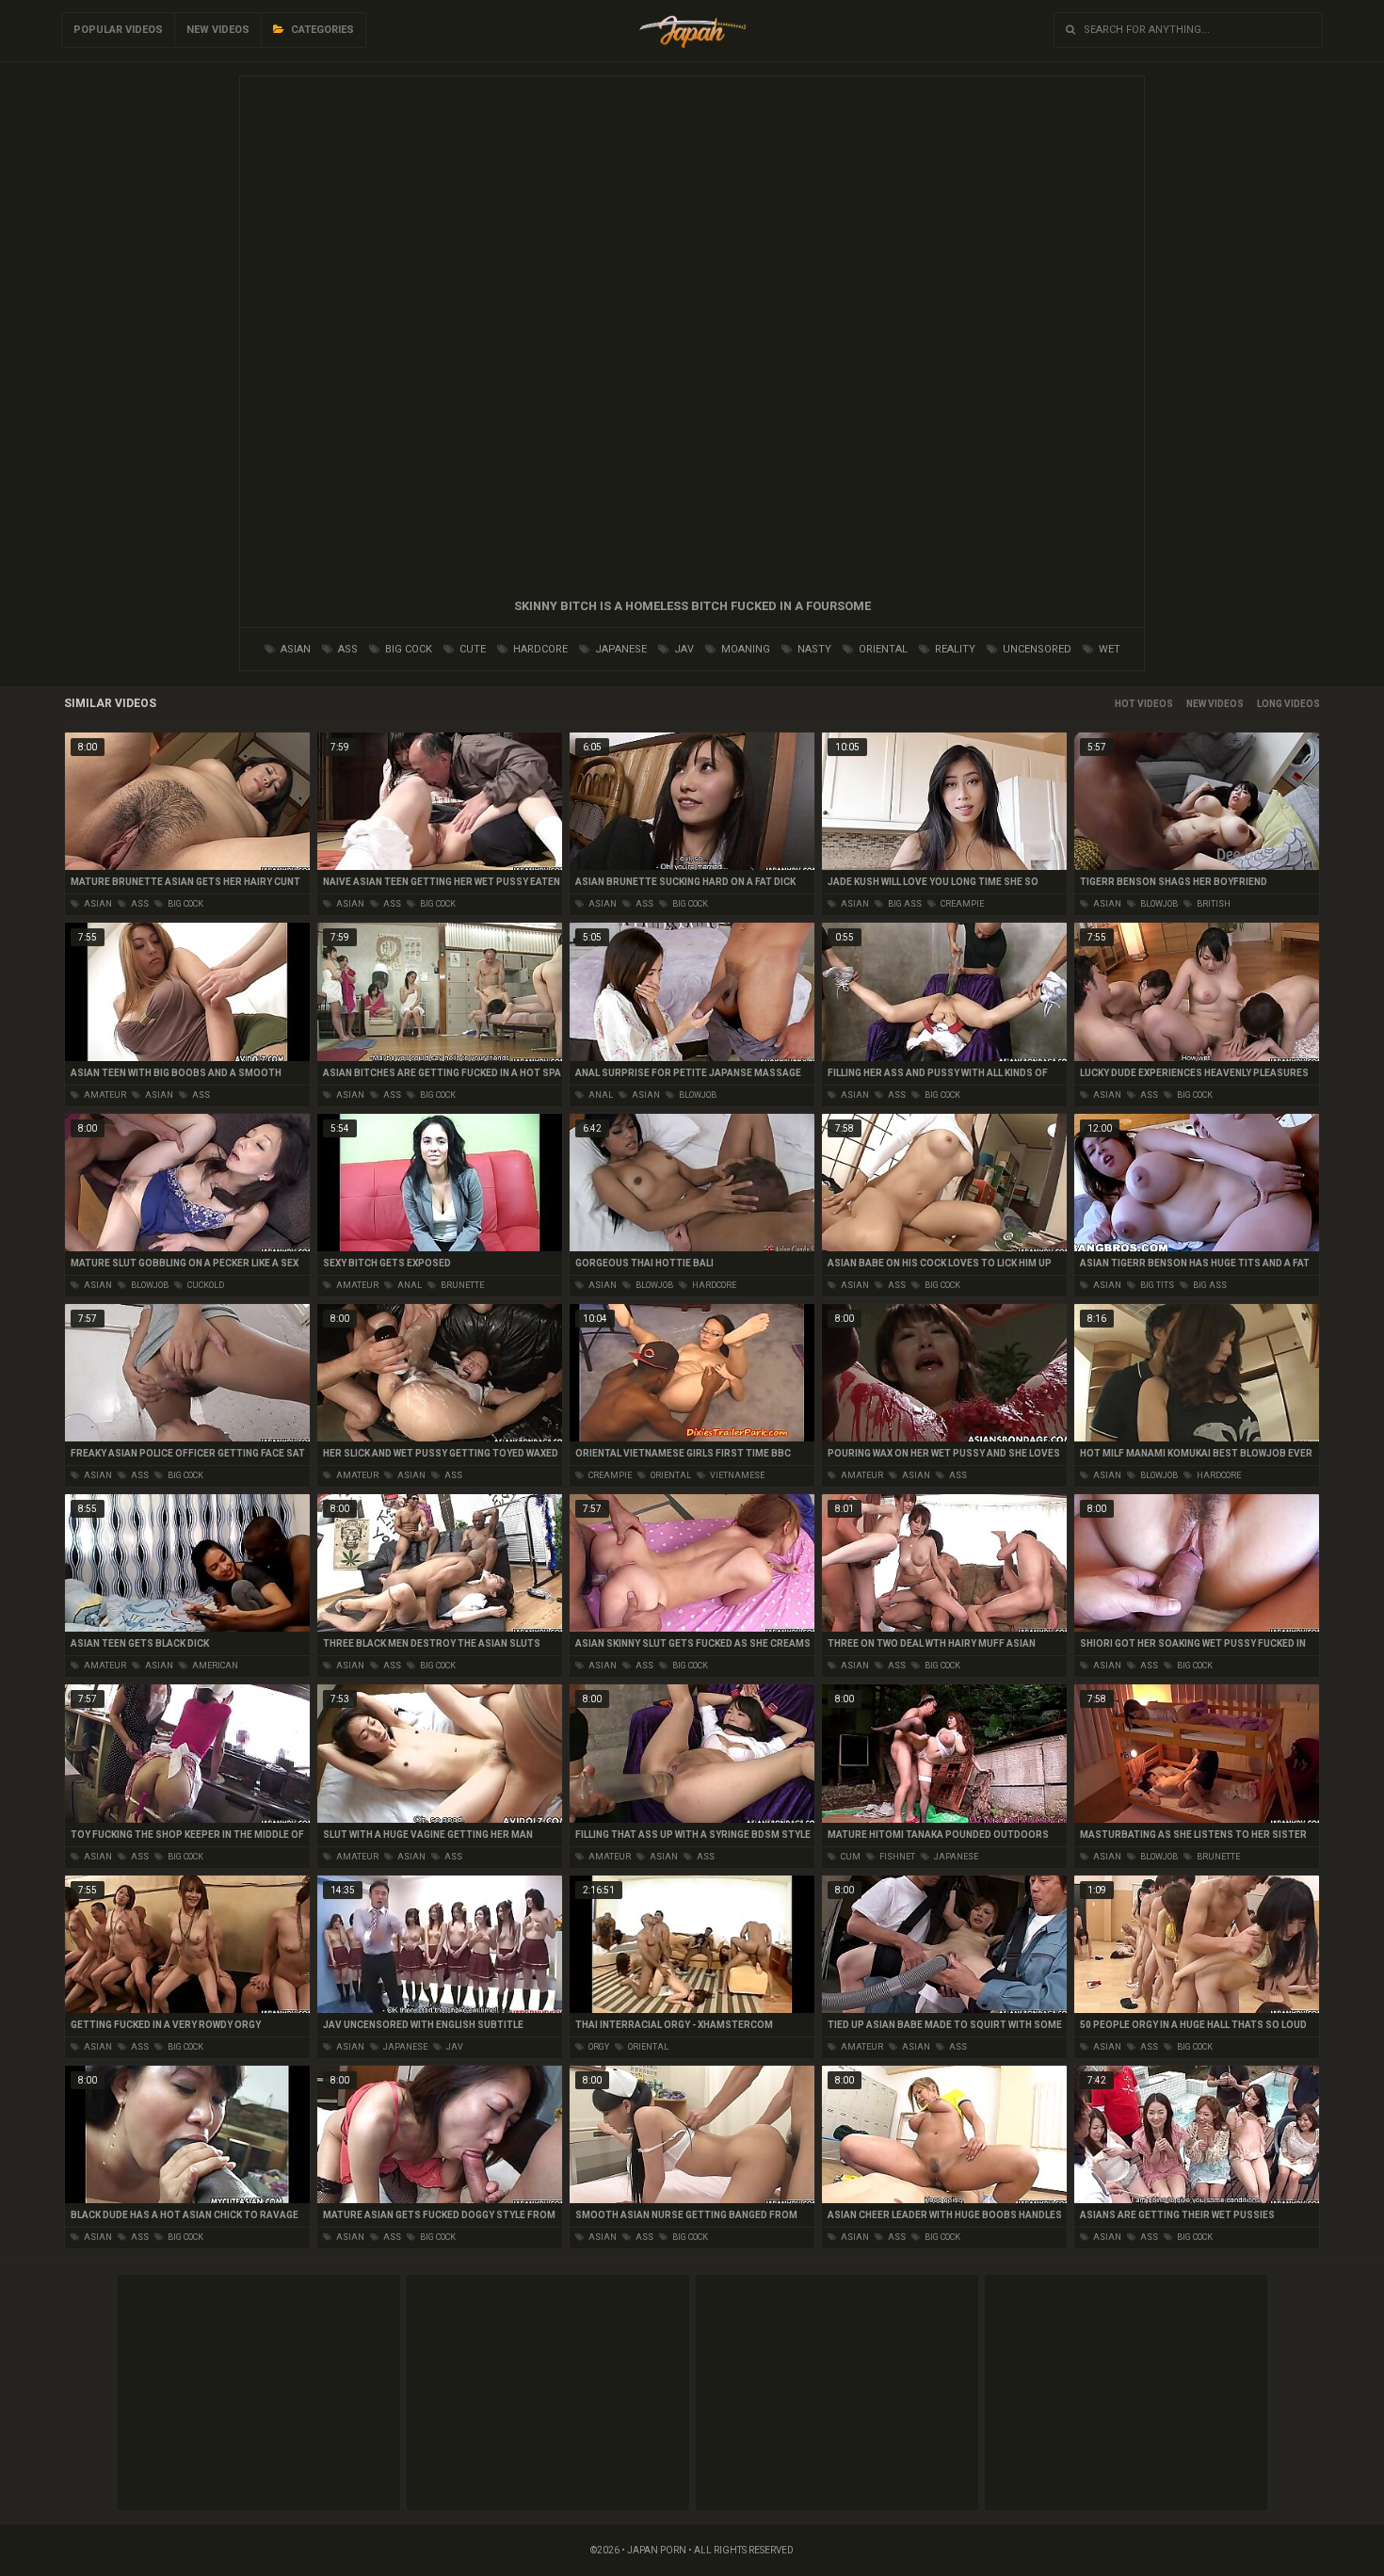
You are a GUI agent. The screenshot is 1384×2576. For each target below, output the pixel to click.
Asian (294, 649)
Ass (346, 649)
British (1213, 904)
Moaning (744, 649)
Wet (1108, 649)
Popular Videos (118, 30)
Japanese (620, 649)
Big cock (407, 649)
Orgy (598, 2047)
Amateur (104, 1095)
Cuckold (205, 1285)
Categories (321, 30)
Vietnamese (736, 1475)
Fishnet (896, 1857)
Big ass (904, 904)
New (1196, 704)
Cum (850, 1857)
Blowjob (1158, 904)
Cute (471, 649)
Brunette (461, 1285)
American (214, 1666)
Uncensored (1036, 649)
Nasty (813, 649)
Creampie (961, 904)
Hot (1125, 704)
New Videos (218, 30)
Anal (600, 1095)
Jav (683, 649)
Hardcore (539, 649)
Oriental (882, 649)
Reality (954, 649)
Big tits (1156, 1285)
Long (1270, 704)
